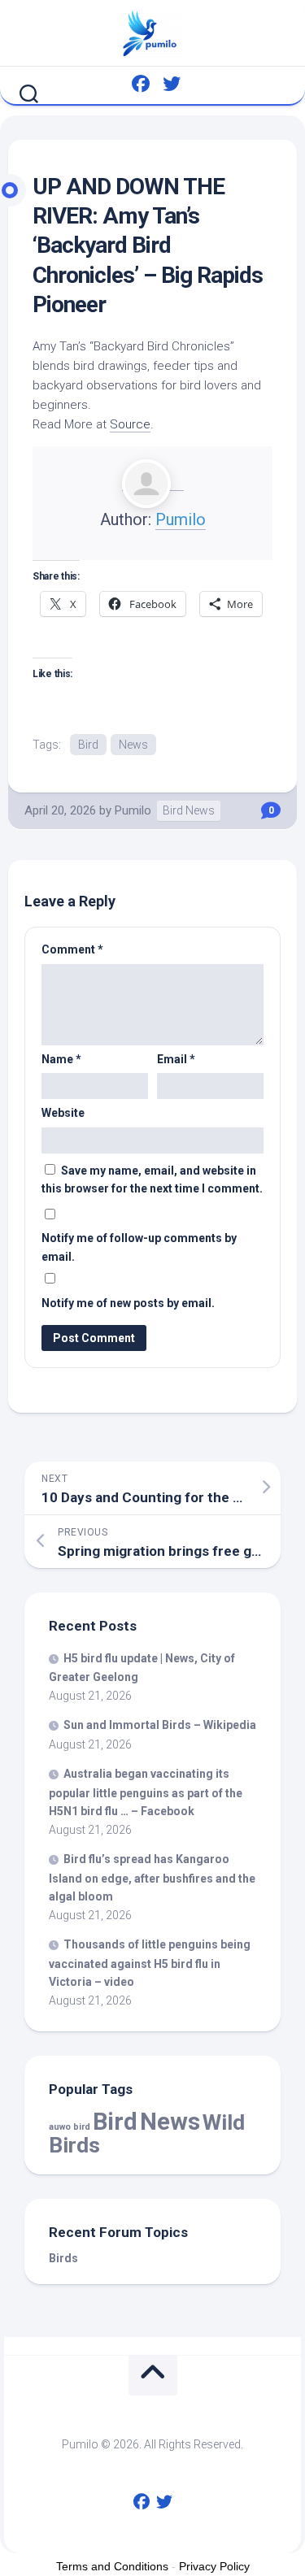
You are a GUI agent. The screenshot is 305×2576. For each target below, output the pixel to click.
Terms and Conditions (112, 2566)
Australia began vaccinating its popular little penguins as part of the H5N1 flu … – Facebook (146, 1792)
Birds (63, 2258)
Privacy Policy (214, 2566)
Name (61, 1059)
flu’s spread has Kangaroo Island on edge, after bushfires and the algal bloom (152, 1878)
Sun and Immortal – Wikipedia (160, 1725)
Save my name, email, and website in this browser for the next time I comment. (152, 1180)
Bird (88, 745)
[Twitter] (172, 84)
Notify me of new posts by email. (128, 1303)
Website (63, 1113)
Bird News (189, 810)
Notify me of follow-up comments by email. (139, 1247)
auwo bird (70, 2127)
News (133, 745)
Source (130, 424)
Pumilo (181, 519)
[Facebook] (141, 84)
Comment (72, 949)
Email (176, 1059)
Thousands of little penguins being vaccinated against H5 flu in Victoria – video (150, 1963)
